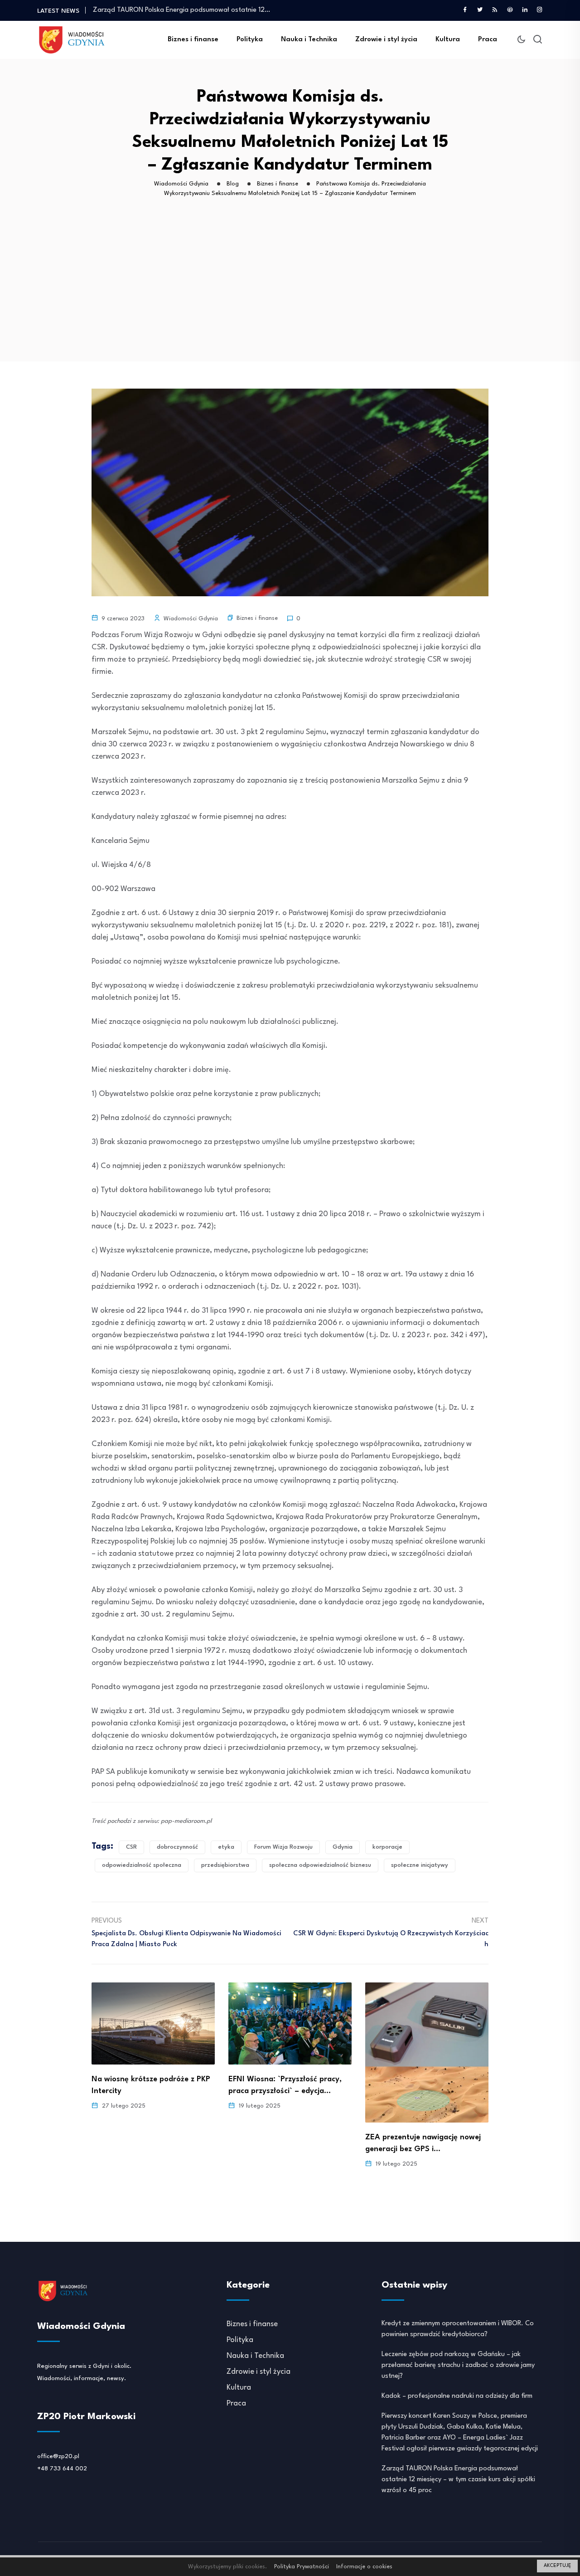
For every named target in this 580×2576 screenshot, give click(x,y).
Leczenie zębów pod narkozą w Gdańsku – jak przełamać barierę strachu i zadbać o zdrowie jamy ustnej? (458, 2365)
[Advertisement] (292, 293)
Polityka (250, 40)
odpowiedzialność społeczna (142, 1865)
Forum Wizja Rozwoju (283, 1847)
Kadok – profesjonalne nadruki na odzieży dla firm (457, 2396)
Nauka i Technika (309, 40)
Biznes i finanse (193, 40)
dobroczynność (177, 1847)
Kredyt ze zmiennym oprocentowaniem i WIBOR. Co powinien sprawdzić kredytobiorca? (458, 2329)
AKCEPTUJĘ (557, 2566)
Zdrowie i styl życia (386, 40)
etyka (226, 1847)
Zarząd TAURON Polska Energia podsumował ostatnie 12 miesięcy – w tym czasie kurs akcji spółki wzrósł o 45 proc (458, 2480)
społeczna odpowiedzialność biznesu (320, 1865)
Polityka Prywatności (302, 2567)
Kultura (448, 40)
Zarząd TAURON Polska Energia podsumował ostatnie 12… (181, 10)
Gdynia (343, 1847)
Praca (488, 40)
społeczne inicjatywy (420, 1865)
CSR (131, 1847)
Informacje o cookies (364, 2567)
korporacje (387, 1847)
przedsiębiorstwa (225, 1865)
